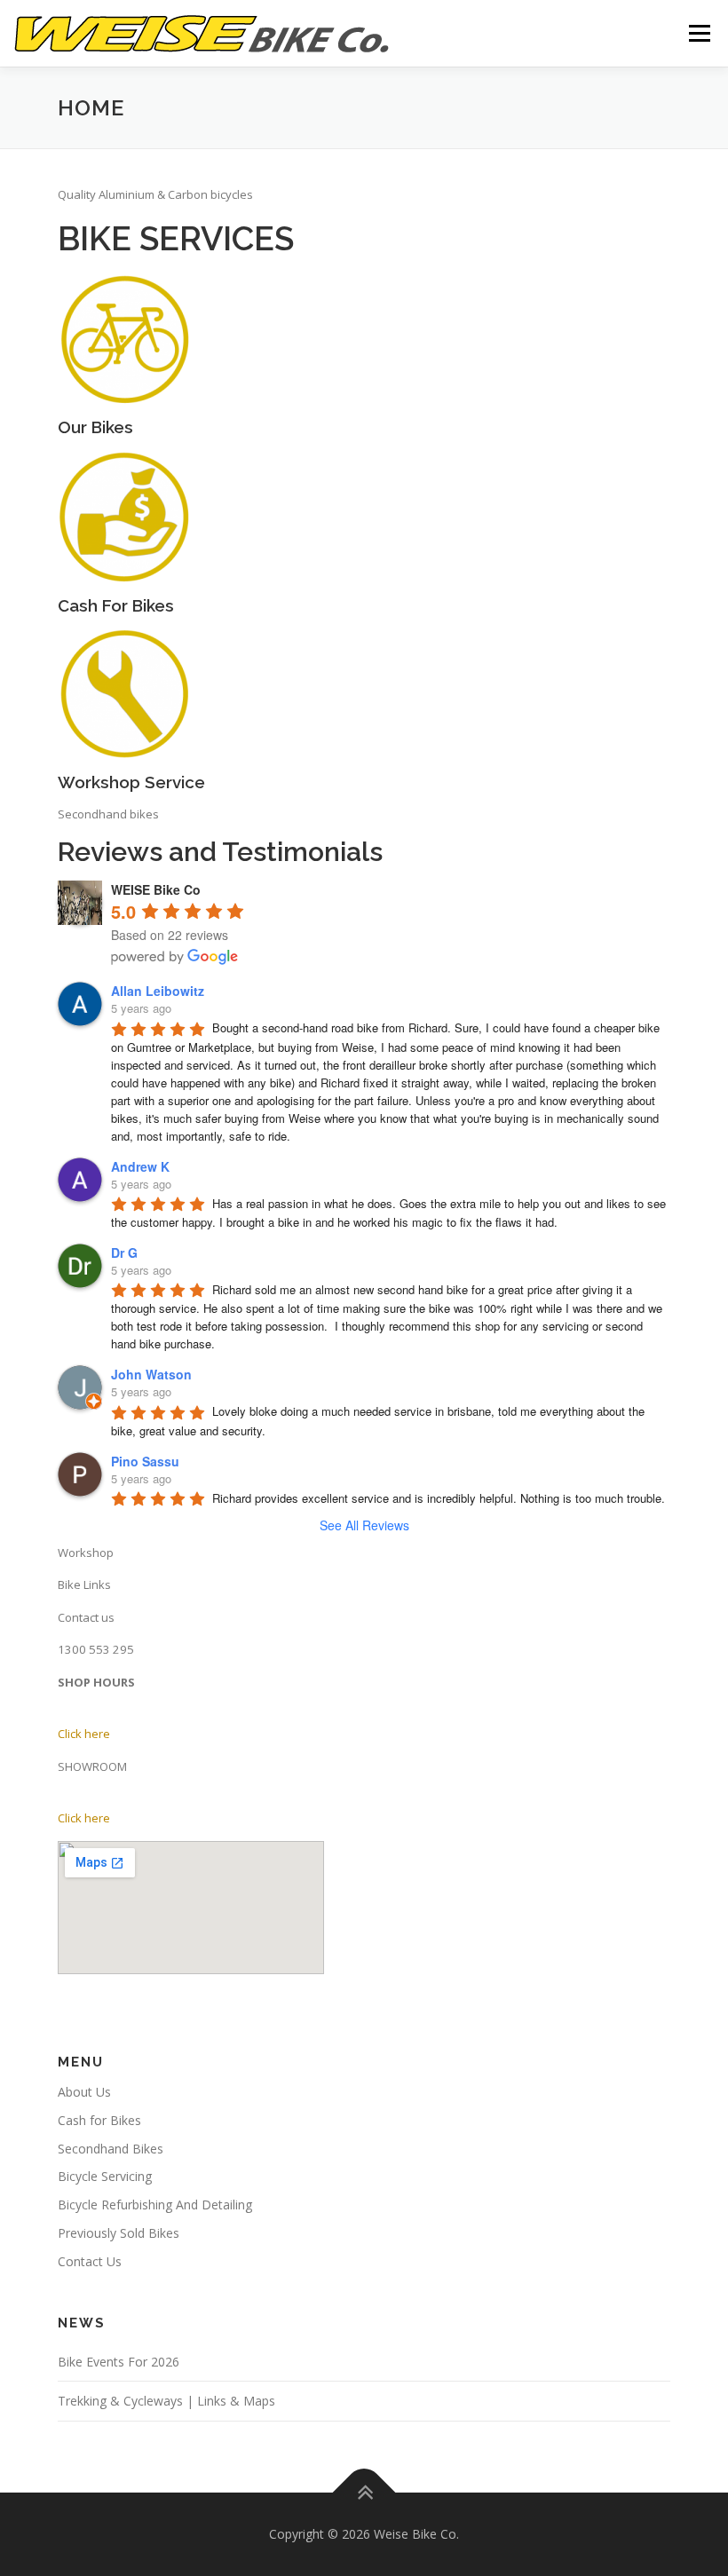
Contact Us (90, 2261)
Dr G (124, 1252)
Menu (699, 33)
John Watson (151, 1374)
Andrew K (140, 1166)
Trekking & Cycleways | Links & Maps (166, 2401)
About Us (84, 2092)
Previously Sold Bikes (119, 2233)
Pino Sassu (145, 1461)
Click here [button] (84, 1734)
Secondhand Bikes (111, 2149)
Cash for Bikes (99, 2120)
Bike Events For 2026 (119, 2362)
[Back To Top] (364, 2493)
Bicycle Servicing (105, 2176)
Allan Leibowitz (158, 991)
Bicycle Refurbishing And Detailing (155, 2205)
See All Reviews (364, 1525)
